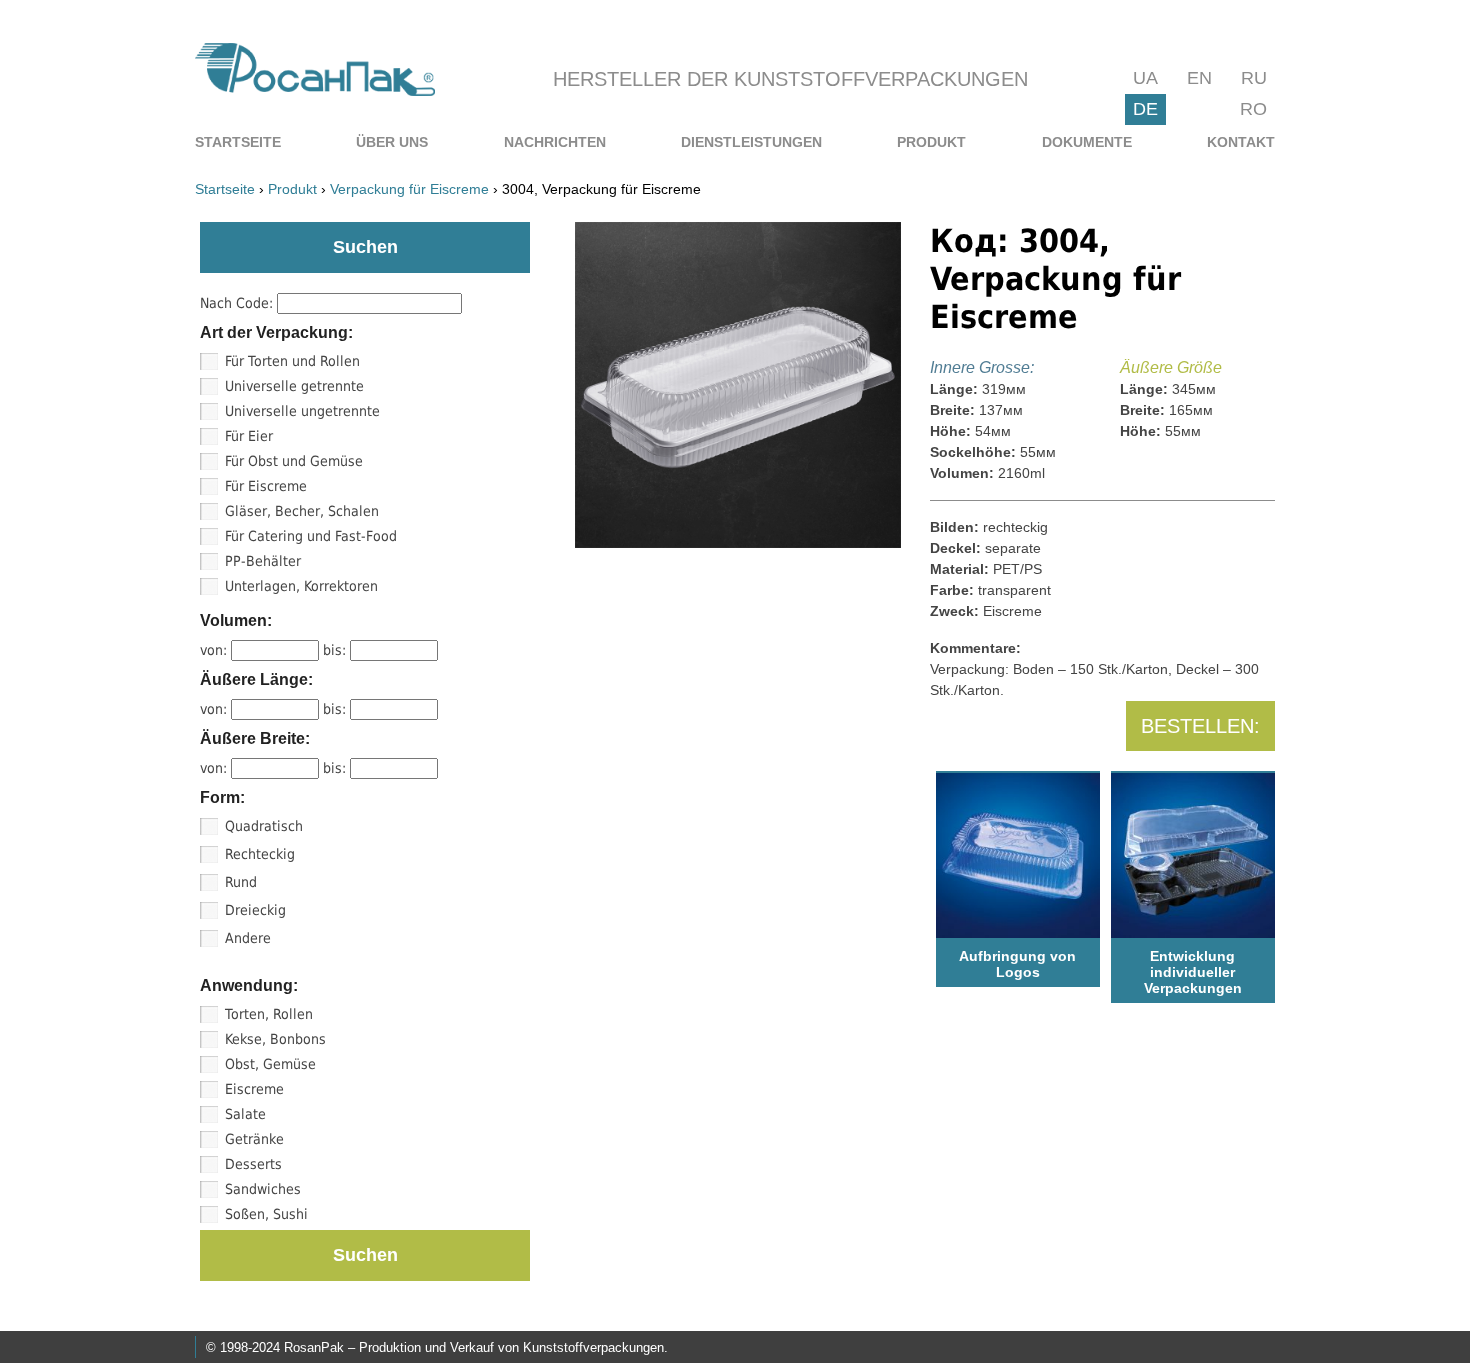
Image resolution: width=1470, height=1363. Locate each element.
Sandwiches (263, 1189)
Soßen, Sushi (266, 1214)
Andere (248, 938)
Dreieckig (255, 910)
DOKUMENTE (1087, 142)
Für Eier (249, 436)
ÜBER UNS (392, 142)
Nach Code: (238, 303)
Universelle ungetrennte (302, 411)
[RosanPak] (315, 90)
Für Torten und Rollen (292, 361)
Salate (245, 1114)
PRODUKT (931, 142)
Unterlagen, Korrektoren (301, 586)
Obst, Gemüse (270, 1064)
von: (215, 650)
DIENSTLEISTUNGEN (751, 142)
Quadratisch (264, 826)
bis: (336, 650)
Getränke (254, 1139)
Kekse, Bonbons (275, 1039)
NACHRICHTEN (555, 142)
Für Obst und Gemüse (294, 461)
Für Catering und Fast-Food (311, 536)
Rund (241, 882)
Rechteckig (260, 854)
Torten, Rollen (269, 1014)
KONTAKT (1241, 142)
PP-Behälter (263, 561)
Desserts (253, 1164)
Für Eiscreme (266, 486)
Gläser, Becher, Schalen (302, 511)
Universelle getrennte (294, 386)
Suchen (365, 1255)
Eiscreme (254, 1089)
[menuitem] (238, 142)
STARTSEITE (238, 142)
